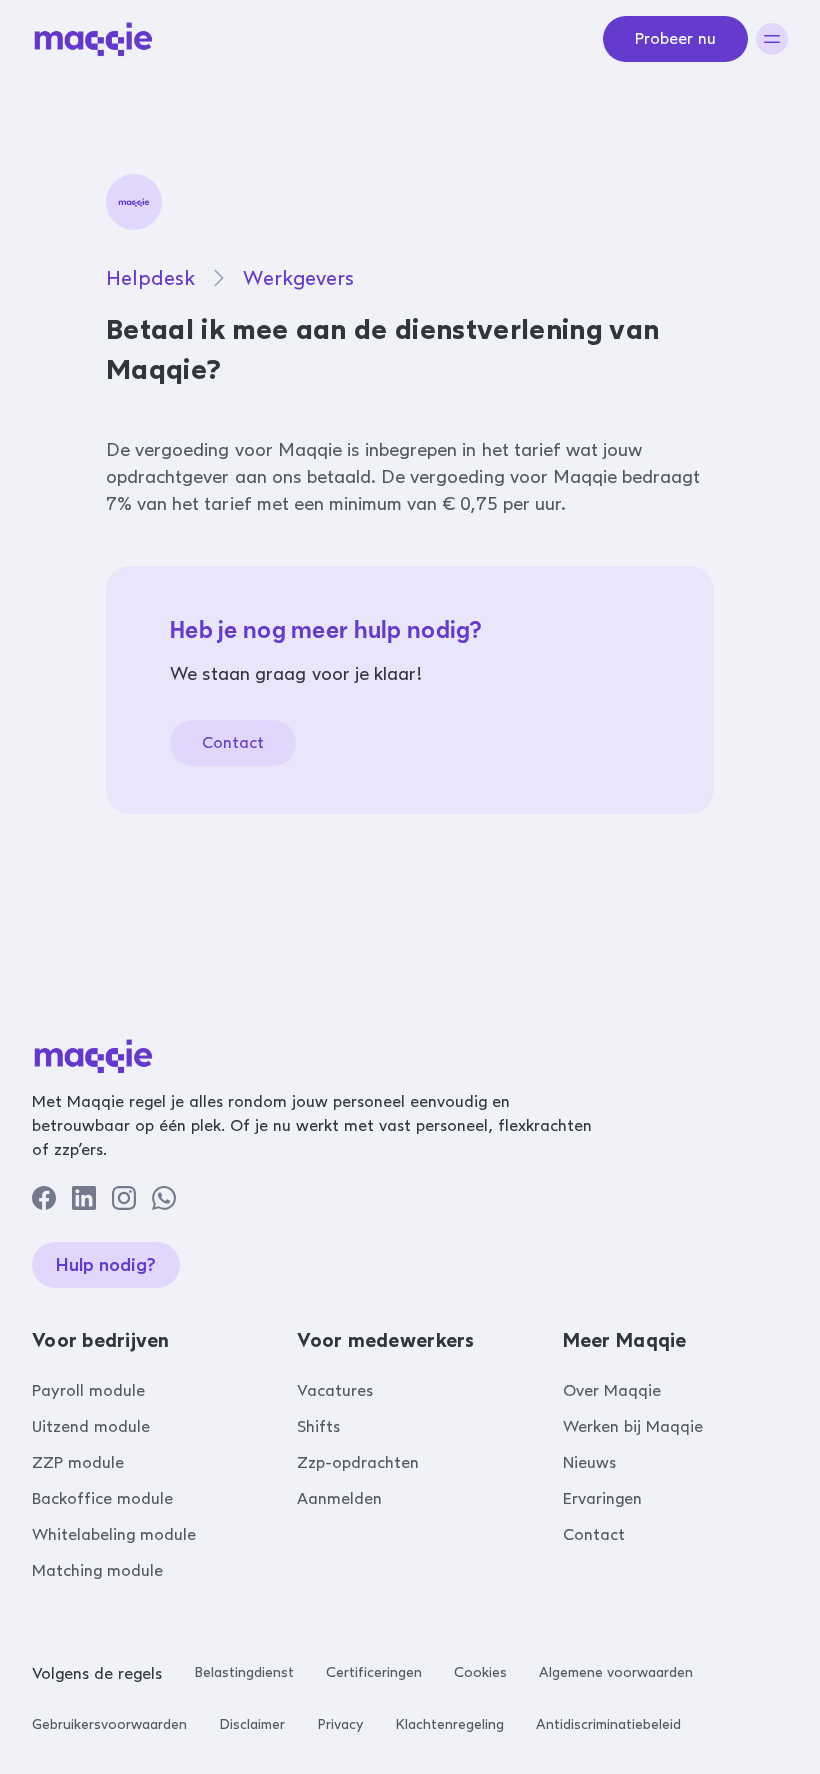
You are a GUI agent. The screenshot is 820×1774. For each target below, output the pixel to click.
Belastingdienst (244, 1672)
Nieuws (589, 1462)
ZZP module (78, 1462)
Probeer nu (675, 38)
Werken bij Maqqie (633, 1426)
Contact (233, 742)
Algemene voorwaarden (616, 1672)
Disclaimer (252, 1724)
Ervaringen (602, 1498)
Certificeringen (374, 1672)
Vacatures (335, 1390)
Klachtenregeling (449, 1724)
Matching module (97, 1570)
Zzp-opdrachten (358, 1462)
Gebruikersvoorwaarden (109, 1724)
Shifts (318, 1426)
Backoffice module (102, 1498)
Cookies (480, 1672)
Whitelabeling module (114, 1534)
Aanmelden (339, 1498)
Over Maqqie (612, 1390)
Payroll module (88, 1390)
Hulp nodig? (106, 1265)
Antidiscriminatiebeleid (608, 1724)
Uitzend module (91, 1426)
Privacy (340, 1724)
